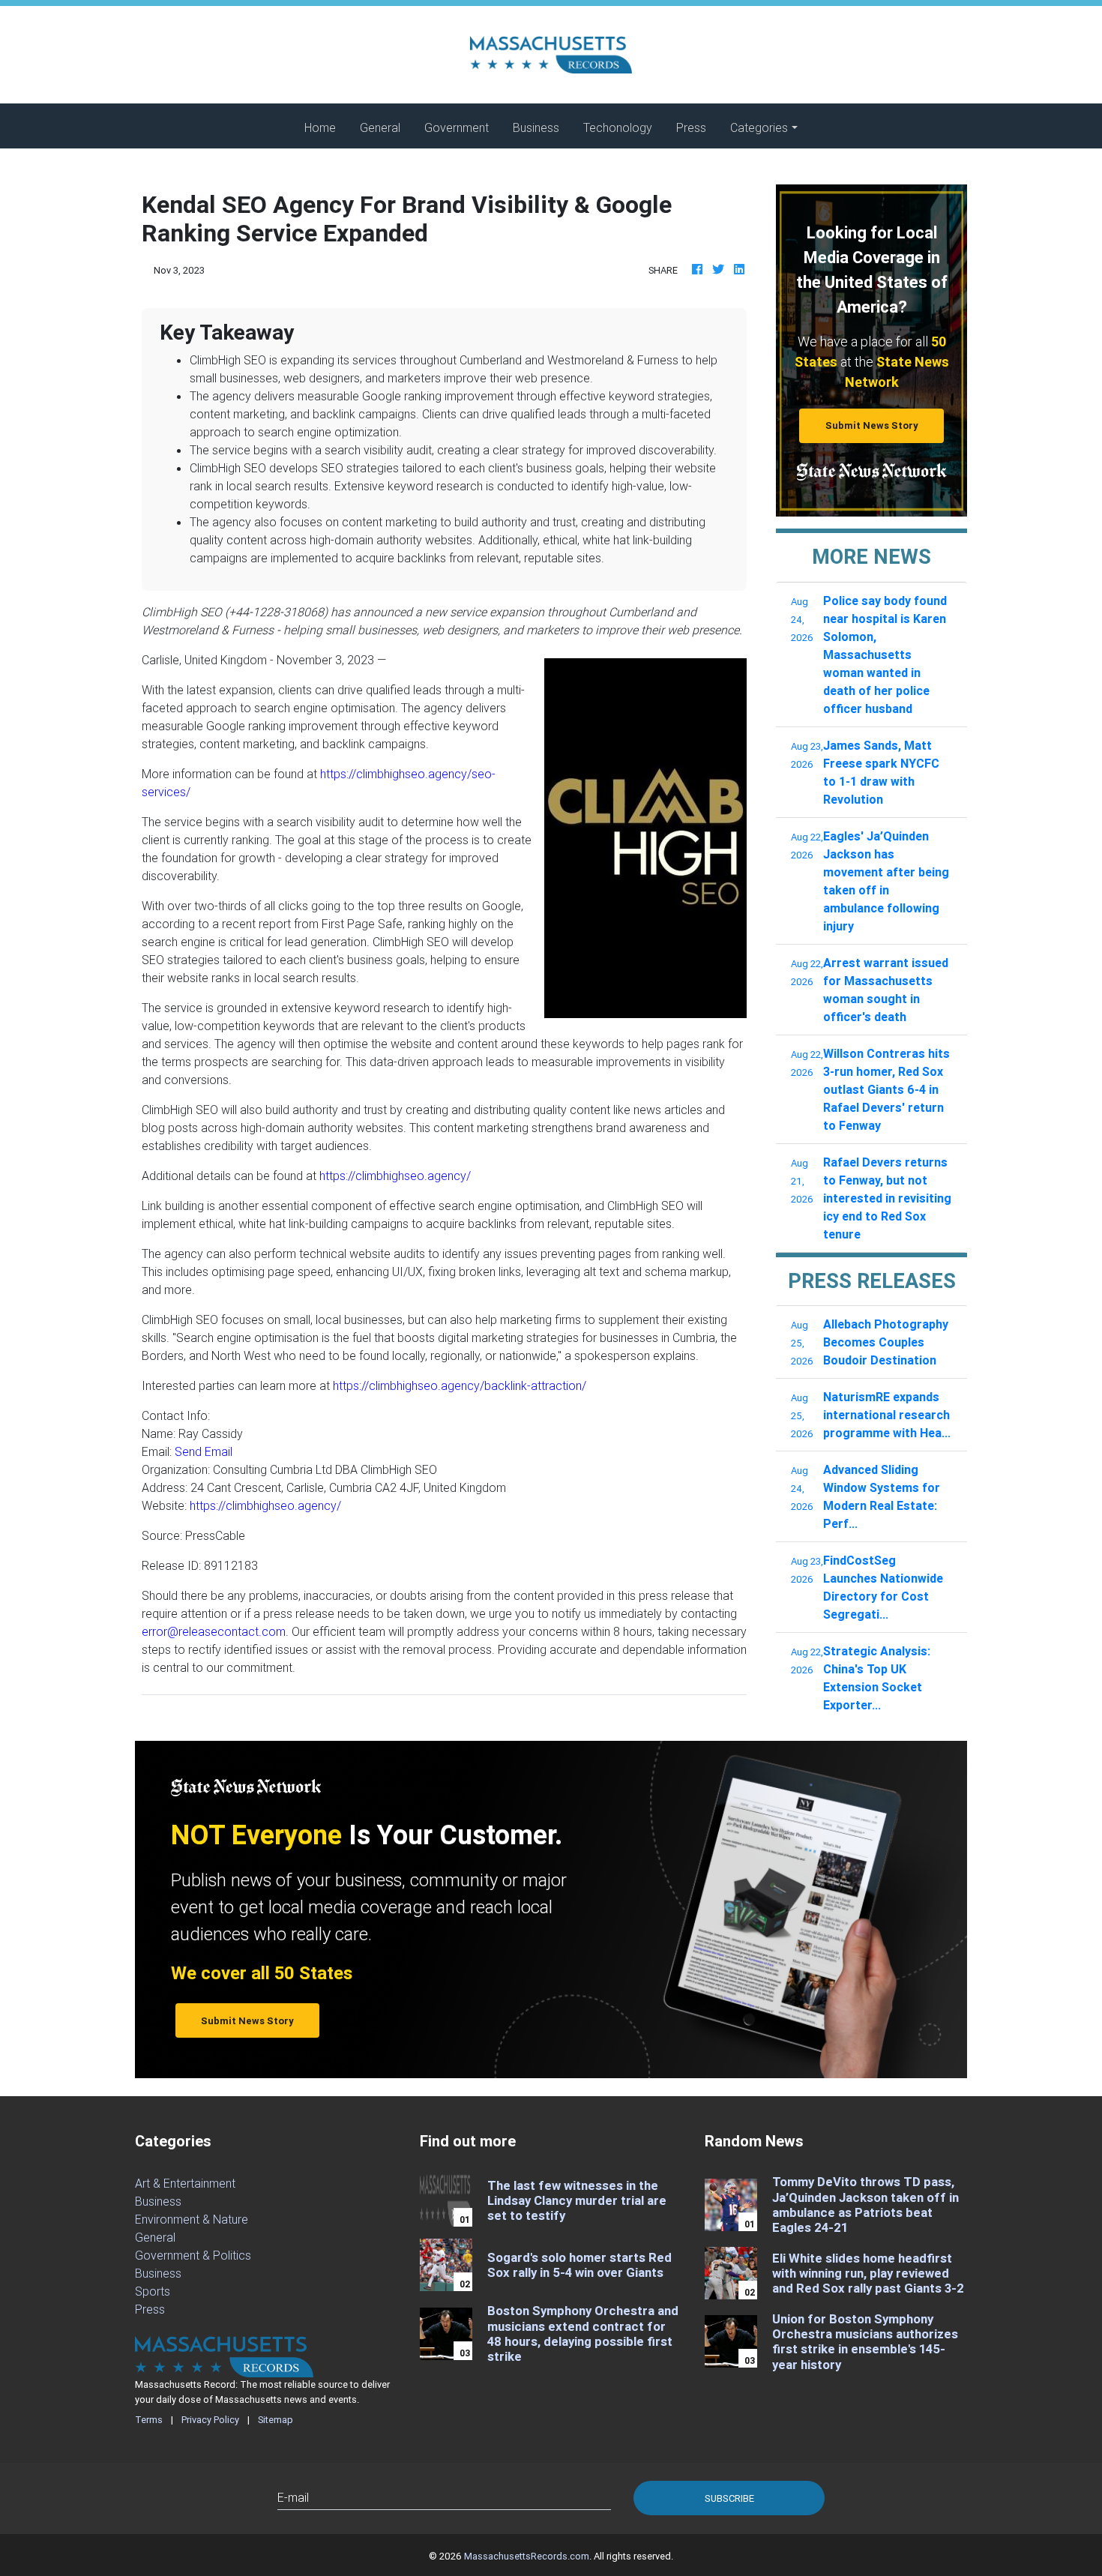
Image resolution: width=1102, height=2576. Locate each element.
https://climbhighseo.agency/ (395, 1176)
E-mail (293, 2497)
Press (691, 127)
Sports (153, 2291)
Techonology (618, 127)
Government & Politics (193, 2255)
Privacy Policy (210, 2420)
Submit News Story (872, 425)
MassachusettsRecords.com (527, 2556)
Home (326, 127)
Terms (149, 2420)
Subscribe (729, 2498)
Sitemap (275, 2420)
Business (536, 127)
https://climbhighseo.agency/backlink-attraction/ (460, 1385)
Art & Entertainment (185, 2183)
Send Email (204, 1451)
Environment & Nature (192, 2219)
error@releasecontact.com (214, 1631)
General (380, 127)
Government (457, 127)
